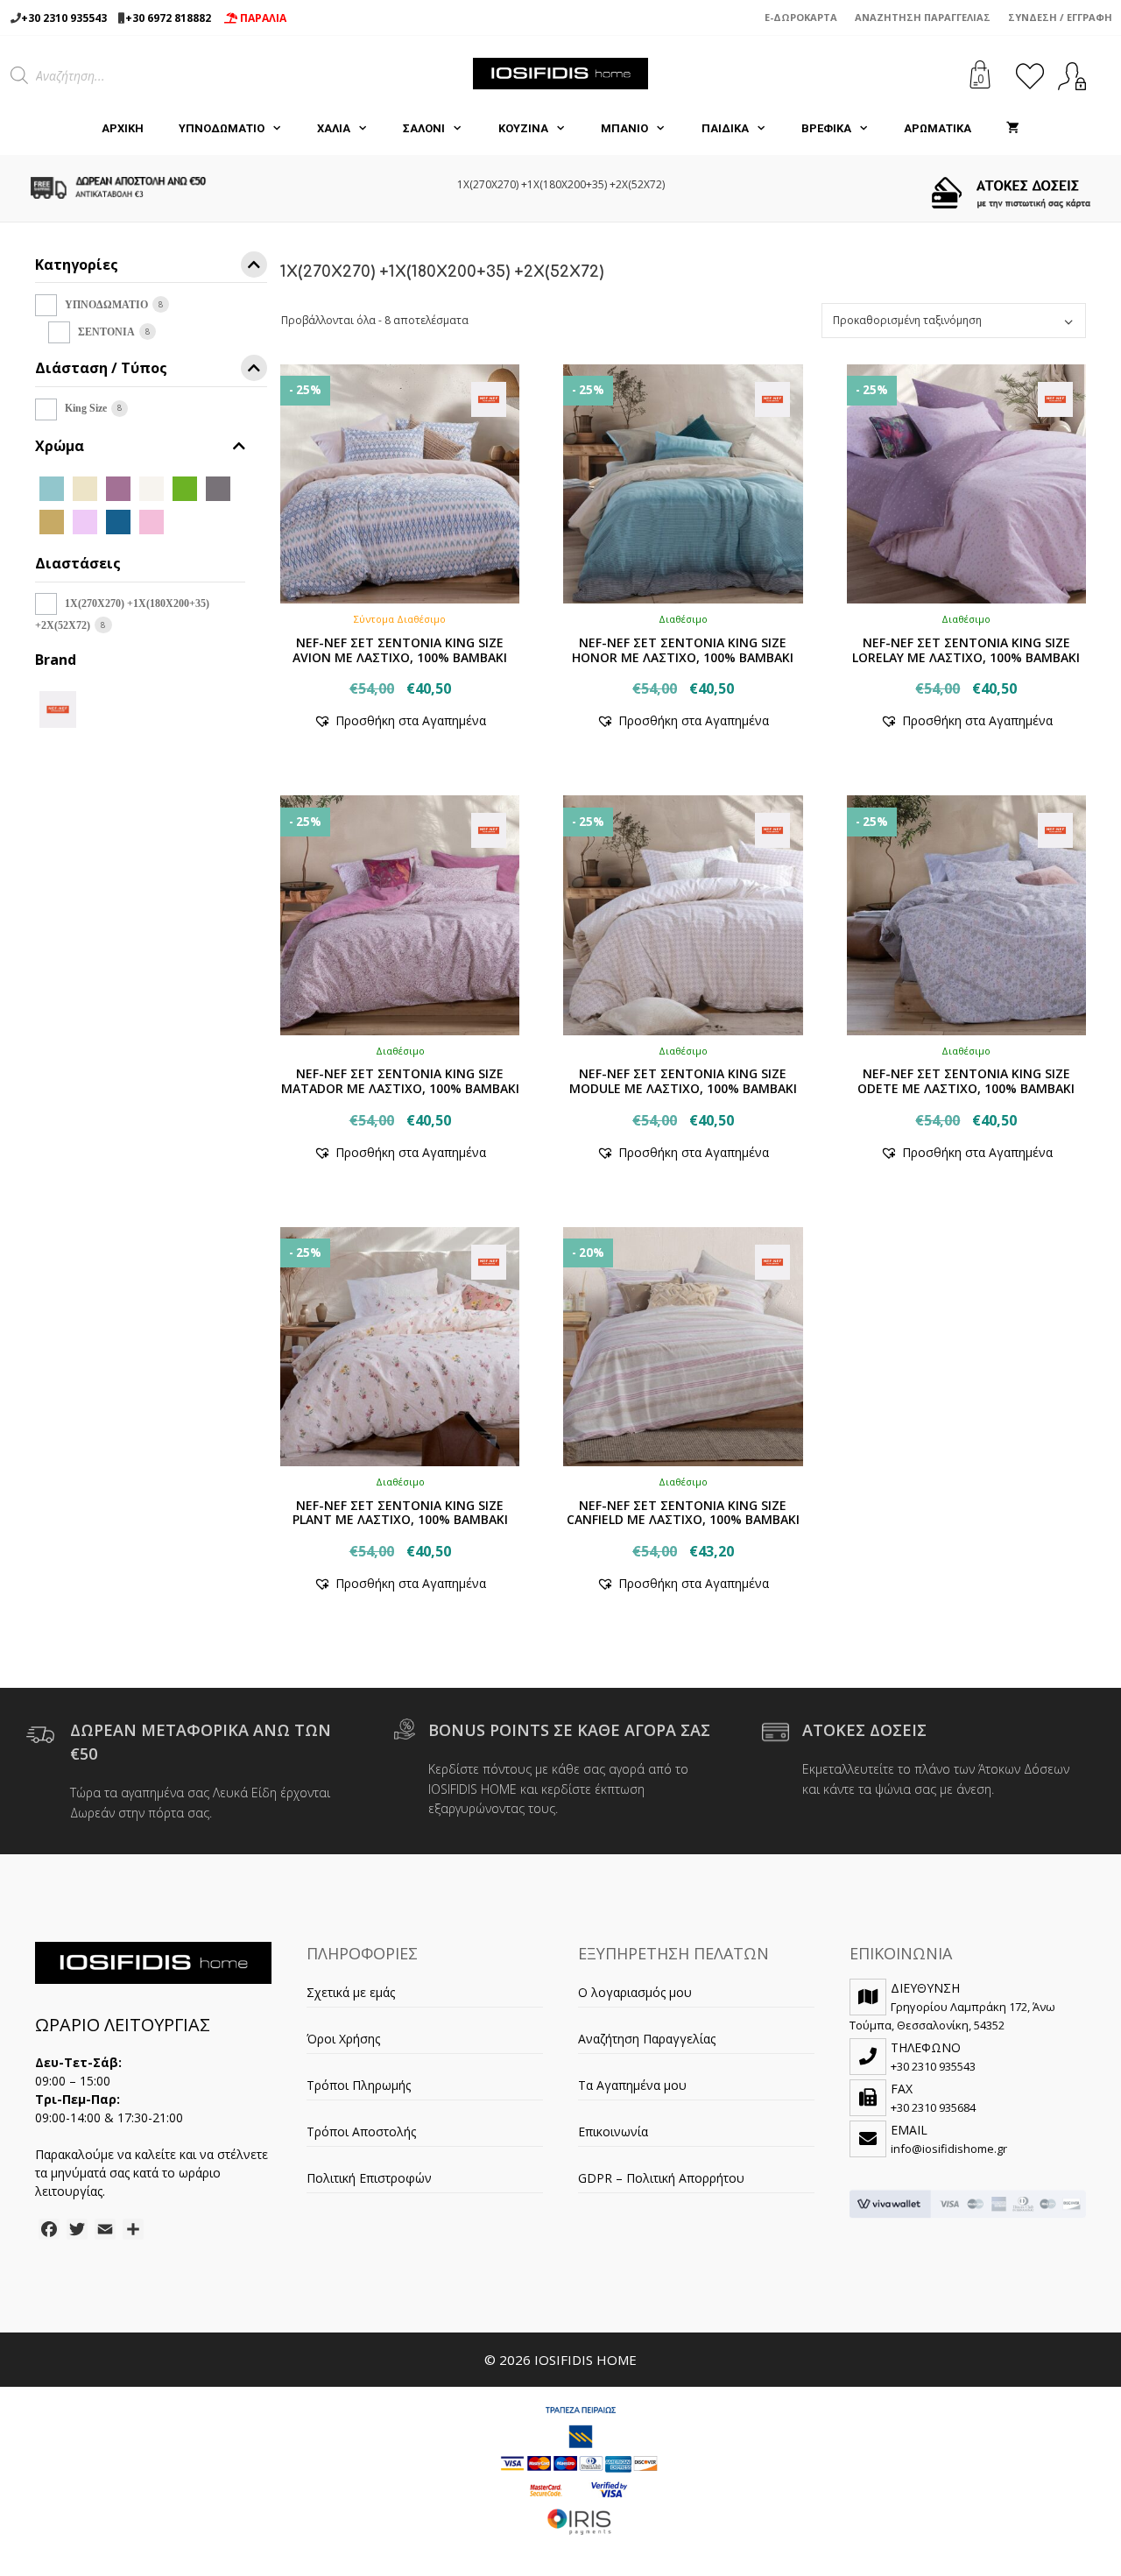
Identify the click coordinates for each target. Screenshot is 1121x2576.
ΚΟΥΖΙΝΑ (523, 128)
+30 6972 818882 (168, 18)
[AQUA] (52, 487)
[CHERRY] (118, 487)
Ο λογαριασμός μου (635, 1992)
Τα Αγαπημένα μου (632, 2085)
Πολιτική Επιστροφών (369, 2178)
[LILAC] (85, 521)
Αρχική (123, 128)
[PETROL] (118, 521)
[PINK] (152, 521)
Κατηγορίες (77, 266)
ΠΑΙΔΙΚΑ (725, 128)
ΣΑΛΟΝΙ (424, 128)
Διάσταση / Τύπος (101, 369)
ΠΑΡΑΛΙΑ (262, 18)
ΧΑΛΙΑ (334, 128)
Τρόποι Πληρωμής (359, 2085)
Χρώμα (60, 446)
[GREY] (218, 487)
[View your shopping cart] (1013, 129)
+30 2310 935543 (64, 18)
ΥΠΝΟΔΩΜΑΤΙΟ (222, 128)
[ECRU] (152, 487)
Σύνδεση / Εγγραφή (1060, 17)
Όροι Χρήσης (343, 2039)
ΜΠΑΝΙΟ (624, 128)
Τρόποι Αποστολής (361, 2131)
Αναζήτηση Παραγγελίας (923, 17)
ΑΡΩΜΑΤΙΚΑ (938, 128)
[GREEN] (185, 487)
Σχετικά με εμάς (351, 1992)
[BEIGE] (85, 487)
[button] (400, 720)
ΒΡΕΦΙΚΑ (826, 128)
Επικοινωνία (613, 2131)
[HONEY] (52, 521)
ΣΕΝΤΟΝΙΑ (106, 332)
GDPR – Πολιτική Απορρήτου (661, 2178)
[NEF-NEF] (58, 707)
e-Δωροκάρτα (801, 17)
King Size (86, 408)
